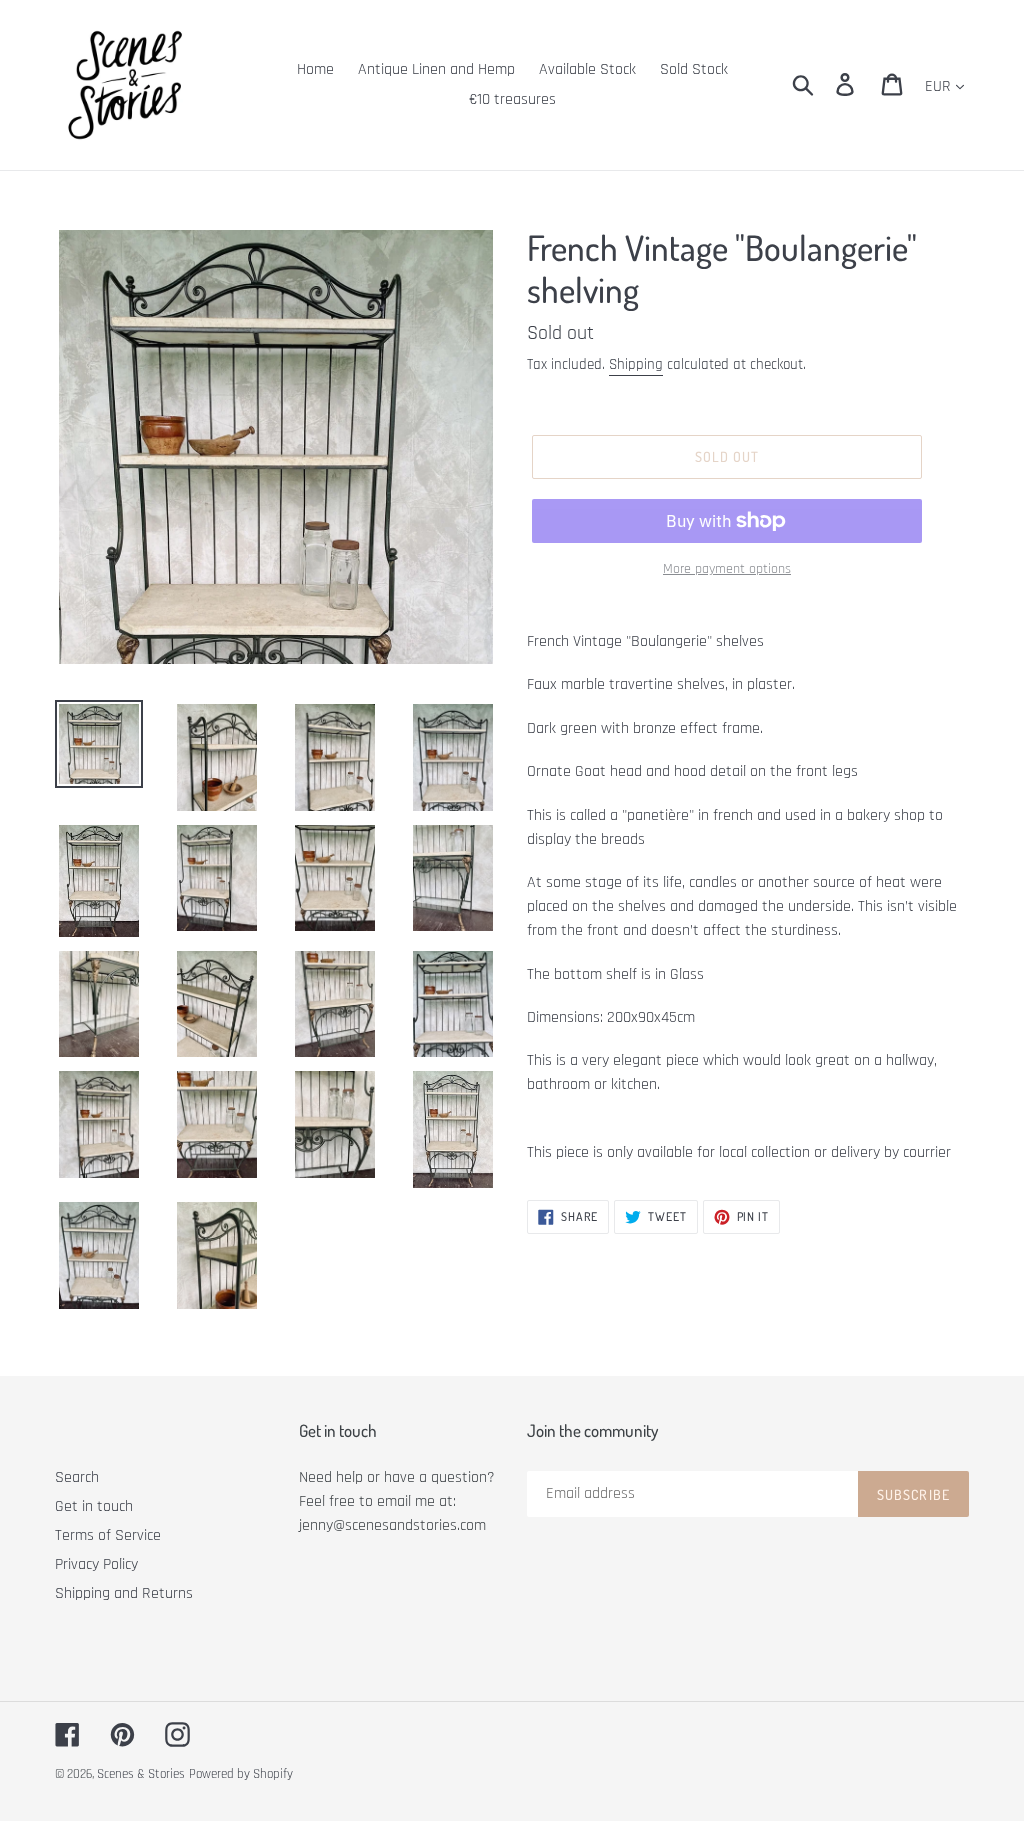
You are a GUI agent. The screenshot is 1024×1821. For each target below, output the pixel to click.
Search (77, 1477)
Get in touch (94, 1506)
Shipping (636, 364)
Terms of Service (108, 1535)
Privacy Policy (96, 1564)
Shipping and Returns (124, 1593)
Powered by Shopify (241, 1774)
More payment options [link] (727, 569)
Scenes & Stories (141, 1774)
